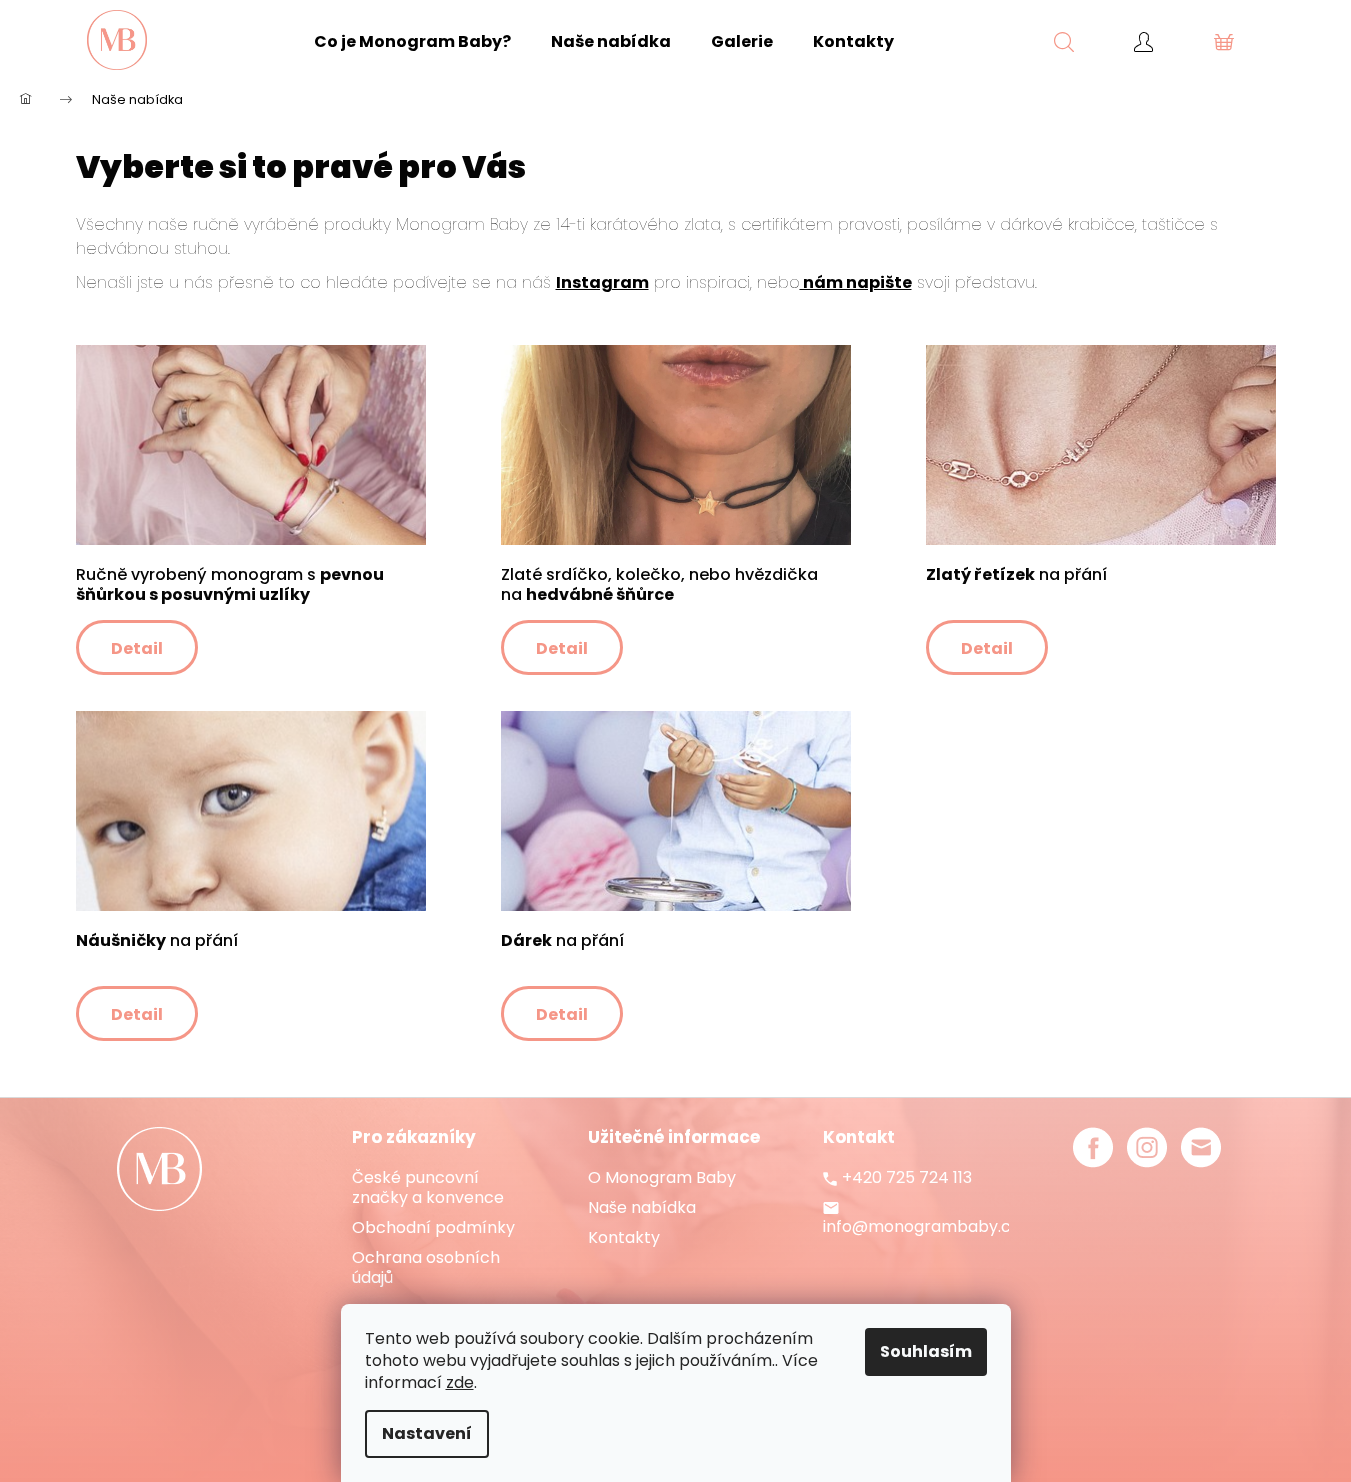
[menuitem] (412, 42)
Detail (137, 648)
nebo (778, 282)
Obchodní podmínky (433, 1228)
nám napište (856, 282)
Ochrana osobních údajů (426, 1268)
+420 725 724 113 (907, 1178)
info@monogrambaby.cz (921, 1227)
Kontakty (624, 1238)
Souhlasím (926, 1351)
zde (460, 1382)
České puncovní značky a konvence (428, 1188)
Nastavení (427, 1433)
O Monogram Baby (662, 1178)
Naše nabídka (642, 1208)
